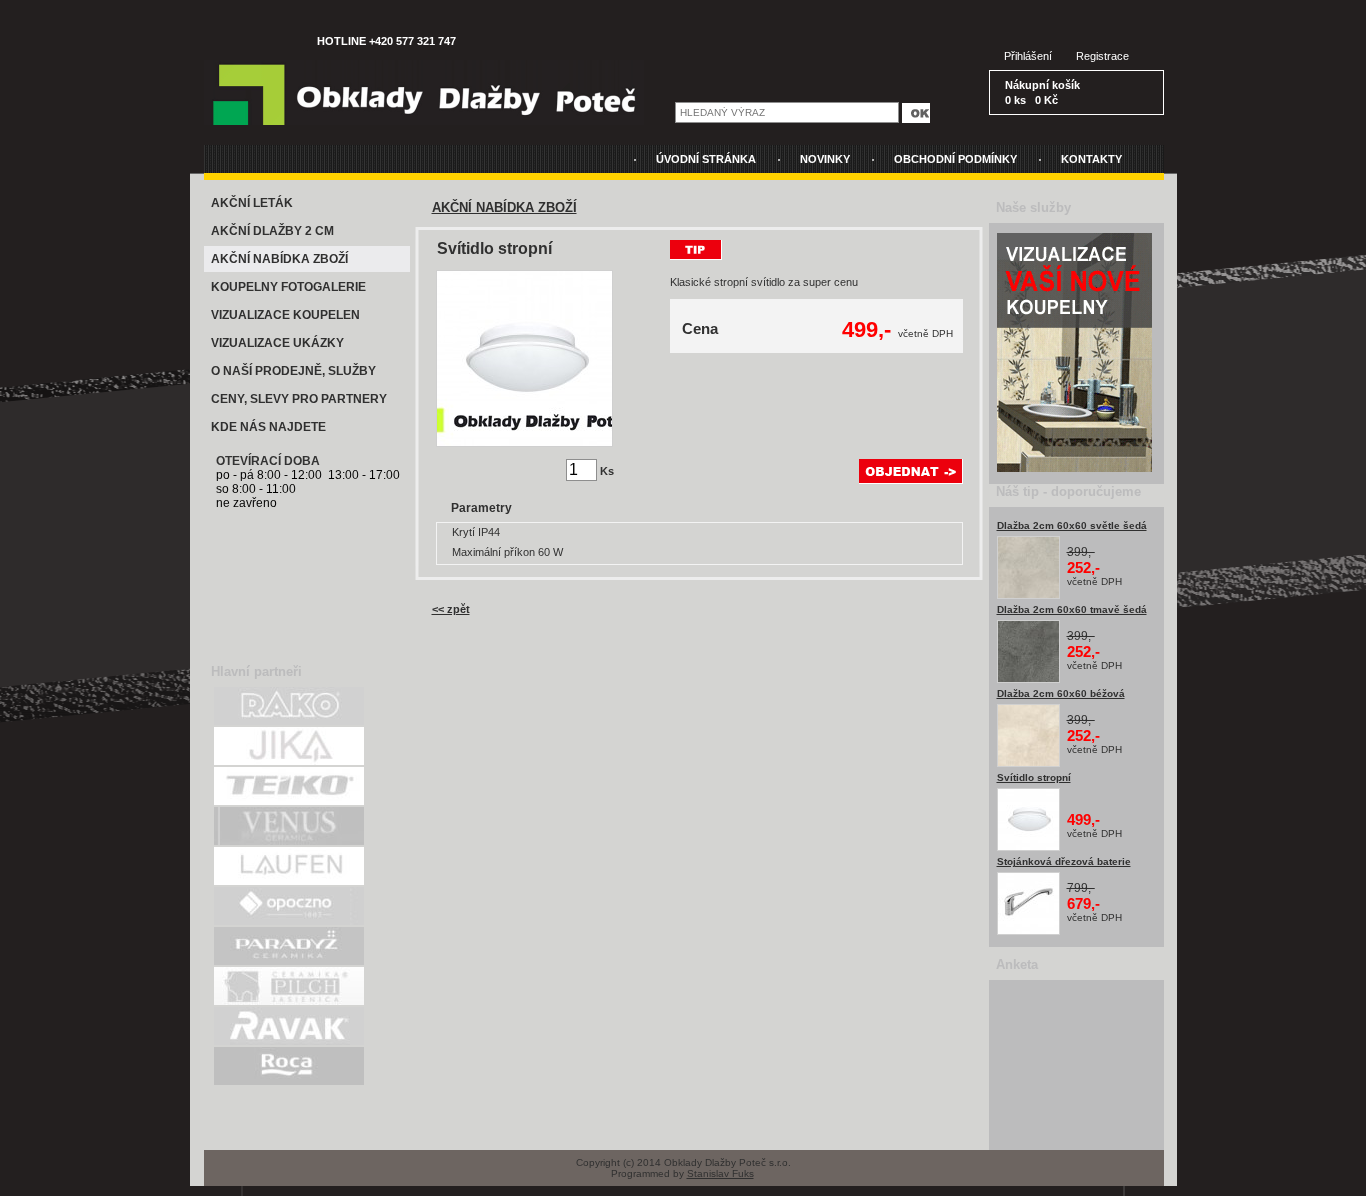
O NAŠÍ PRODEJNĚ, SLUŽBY (293, 371)
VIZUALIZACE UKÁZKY (277, 343)
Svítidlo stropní (1034, 777)
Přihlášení (1028, 56)
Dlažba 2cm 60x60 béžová (1061, 693)
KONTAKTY (1091, 159)
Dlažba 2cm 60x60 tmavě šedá (1072, 609)
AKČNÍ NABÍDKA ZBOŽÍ (279, 259)
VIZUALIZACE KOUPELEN (285, 315)
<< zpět (451, 609)
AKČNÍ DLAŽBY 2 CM (272, 231)
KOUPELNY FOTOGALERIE (288, 287)
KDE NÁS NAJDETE (268, 427)
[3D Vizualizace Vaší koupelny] (1074, 468)
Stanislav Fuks (720, 1173)
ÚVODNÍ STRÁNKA (706, 159)
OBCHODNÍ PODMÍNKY (955, 159)
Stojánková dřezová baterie (1064, 861)
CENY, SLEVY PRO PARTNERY (299, 399)
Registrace (1102, 56)
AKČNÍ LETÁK (252, 203)
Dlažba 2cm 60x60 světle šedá (1072, 525)
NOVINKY (825, 159)
